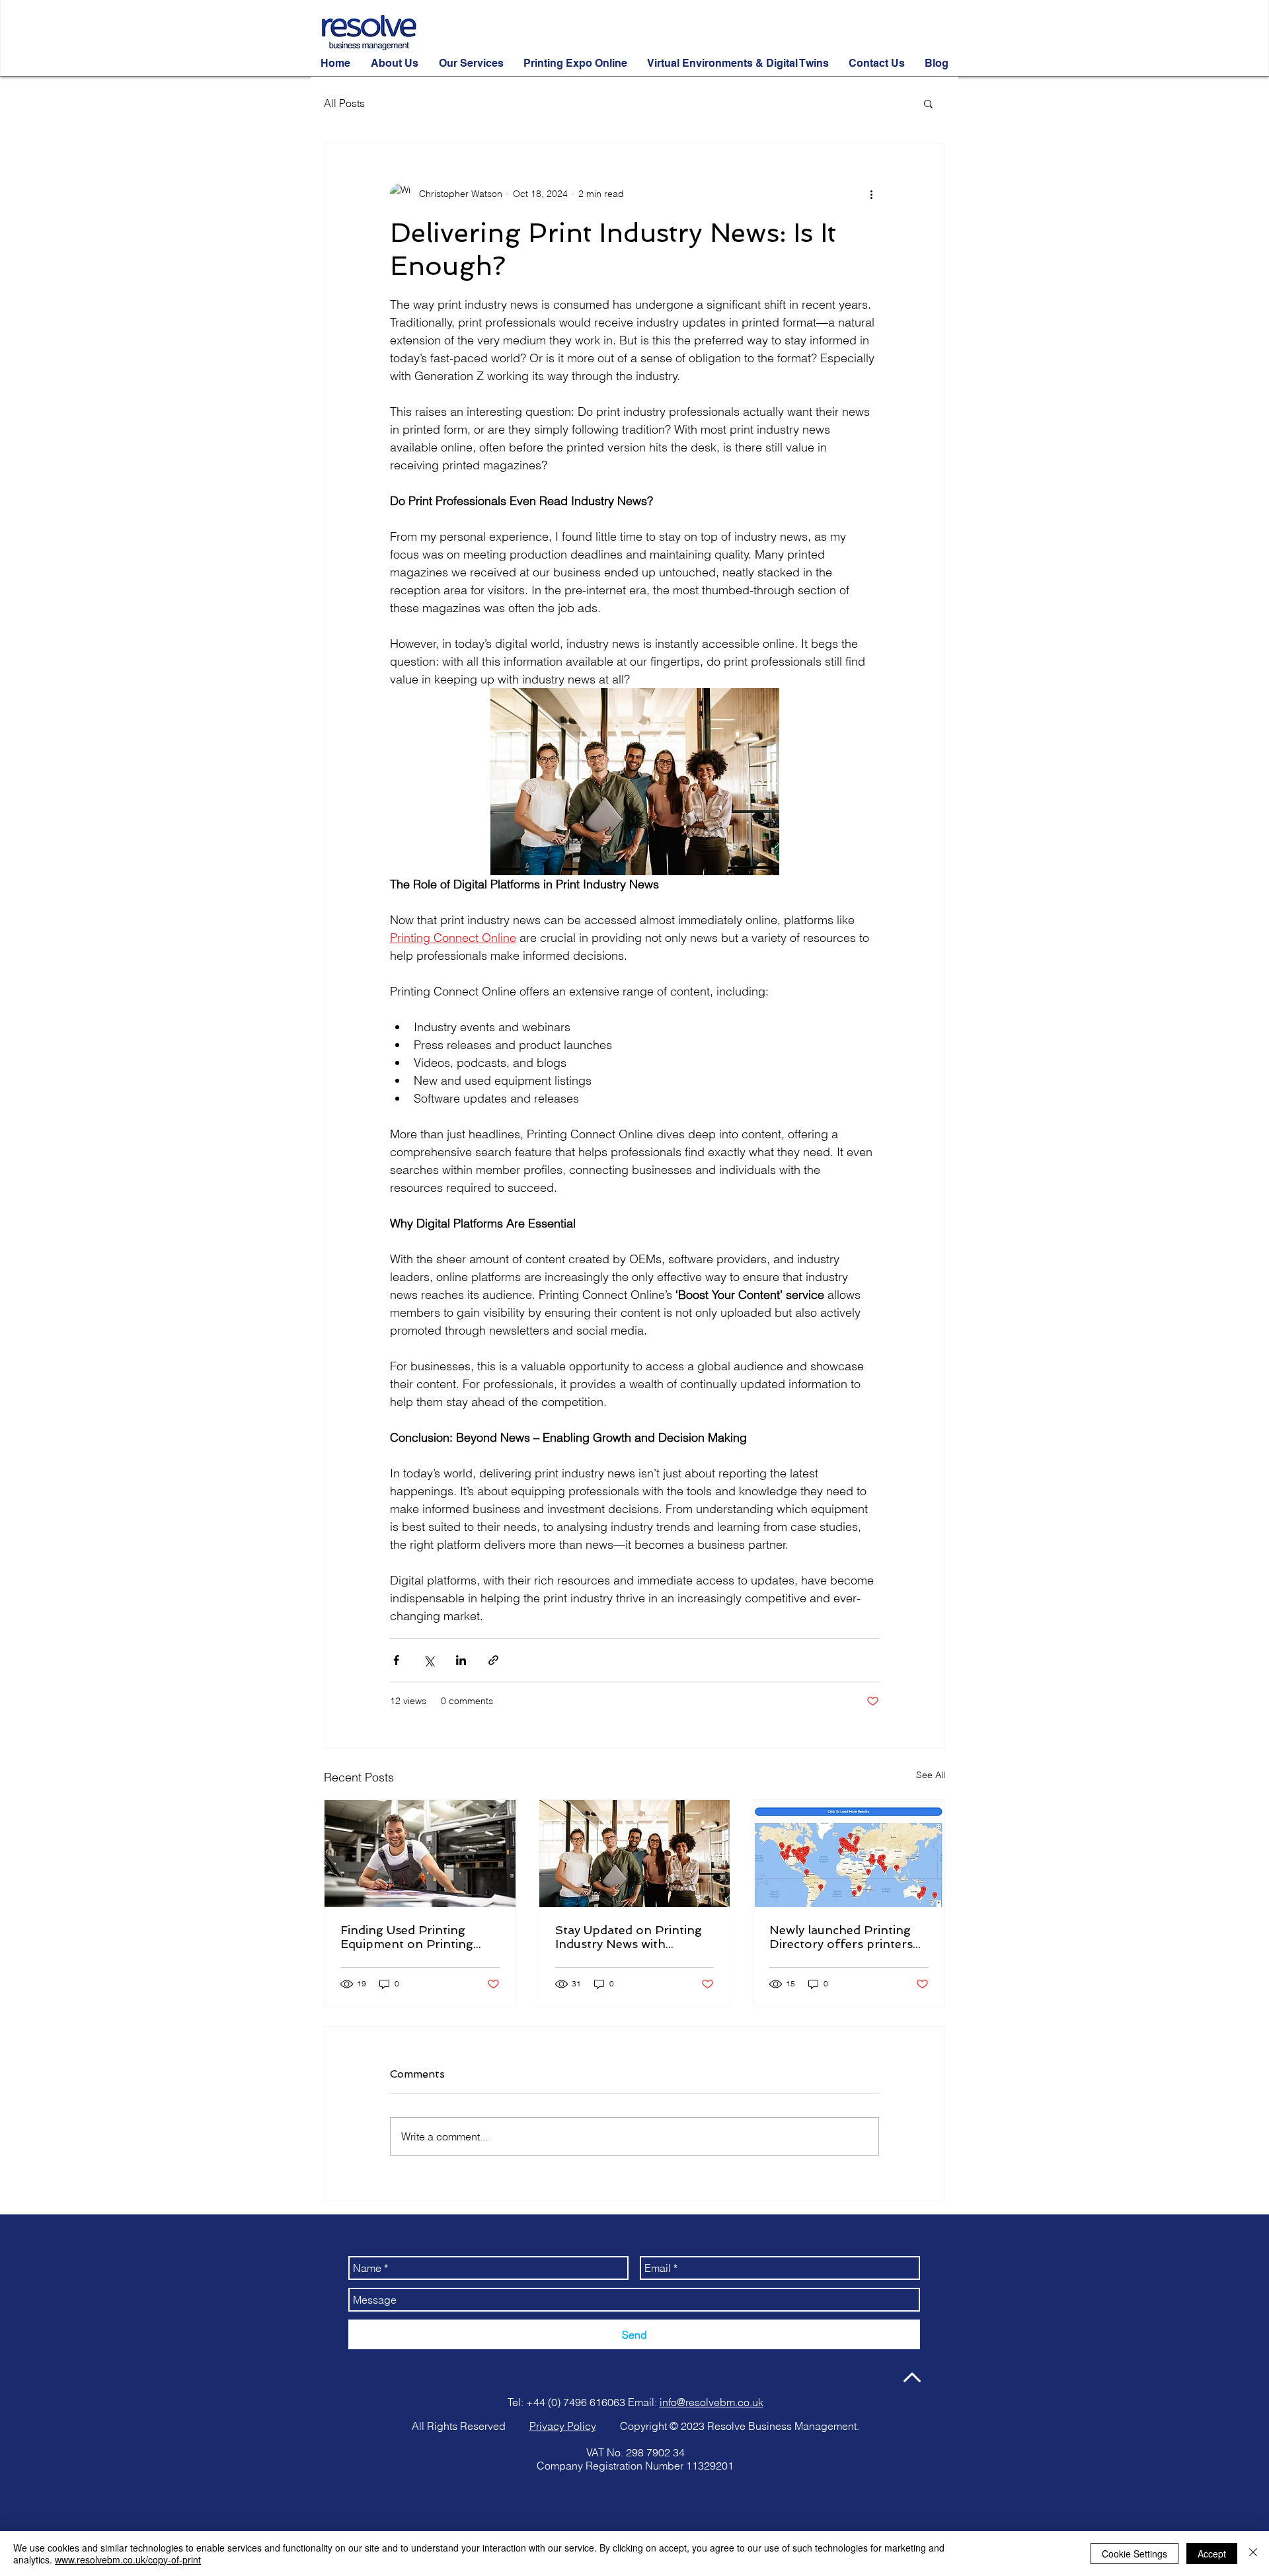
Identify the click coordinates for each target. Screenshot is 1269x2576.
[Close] (1253, 2554)
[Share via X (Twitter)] (429, 1660)
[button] (928, 103)
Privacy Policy (563, 2426)
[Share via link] (493, 1660)
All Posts (344, 103)
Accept (1212, 2554)
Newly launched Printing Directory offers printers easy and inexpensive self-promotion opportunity (845, 1937)
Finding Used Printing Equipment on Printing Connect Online (407, 1937)
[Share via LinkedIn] (461, 1660)
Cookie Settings (1134, 2554)
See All (931, 1775)
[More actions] (871, 194)
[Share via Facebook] (396, 1660)
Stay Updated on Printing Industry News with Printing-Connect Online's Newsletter (633, 1937)
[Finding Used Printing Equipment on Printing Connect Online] (420, 1854)
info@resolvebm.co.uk (711, 2402)
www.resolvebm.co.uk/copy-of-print (128, 2559)
